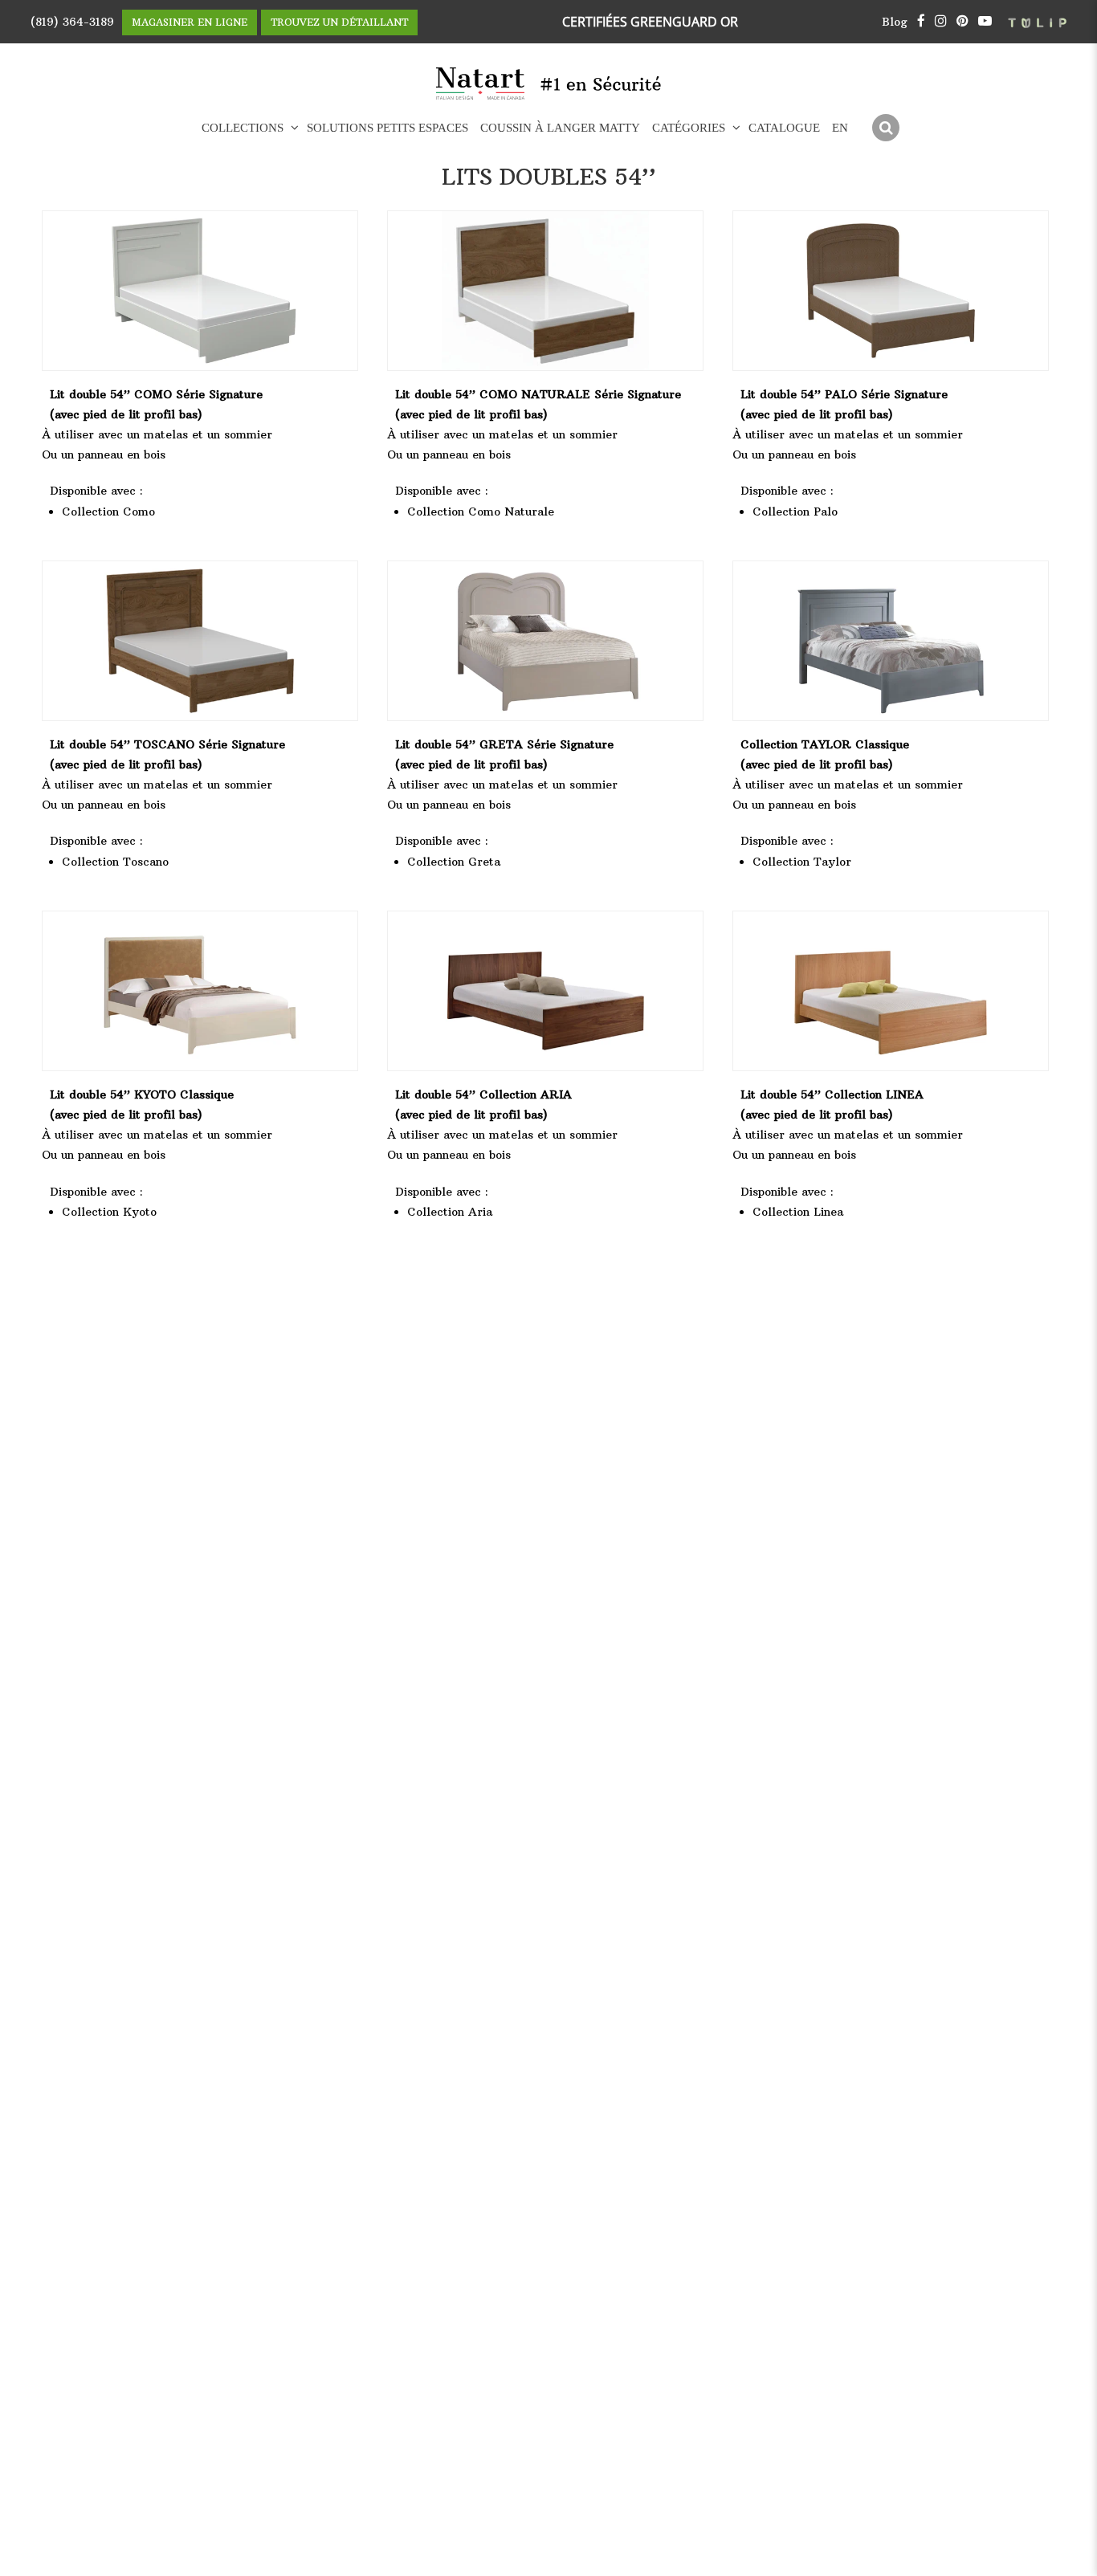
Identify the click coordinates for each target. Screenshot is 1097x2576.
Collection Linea (798, 1212)
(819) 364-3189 (72, 22)
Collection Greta (454, 862)
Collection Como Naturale (481, 512)
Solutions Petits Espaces (387, 128)
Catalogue (784, 128)
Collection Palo (795, 512)
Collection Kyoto (109, 1212)
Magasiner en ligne (190, 22)
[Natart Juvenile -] (481, 84)
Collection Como (108, 512)
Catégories (689, 128)
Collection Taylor (802, 862)
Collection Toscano (115, 862)
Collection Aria (450, 1212)
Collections (243, 128)
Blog (895, 22)
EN (840, 128)
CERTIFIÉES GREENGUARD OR (650, 22)
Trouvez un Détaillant (339, 22)
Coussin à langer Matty (560, 128)
